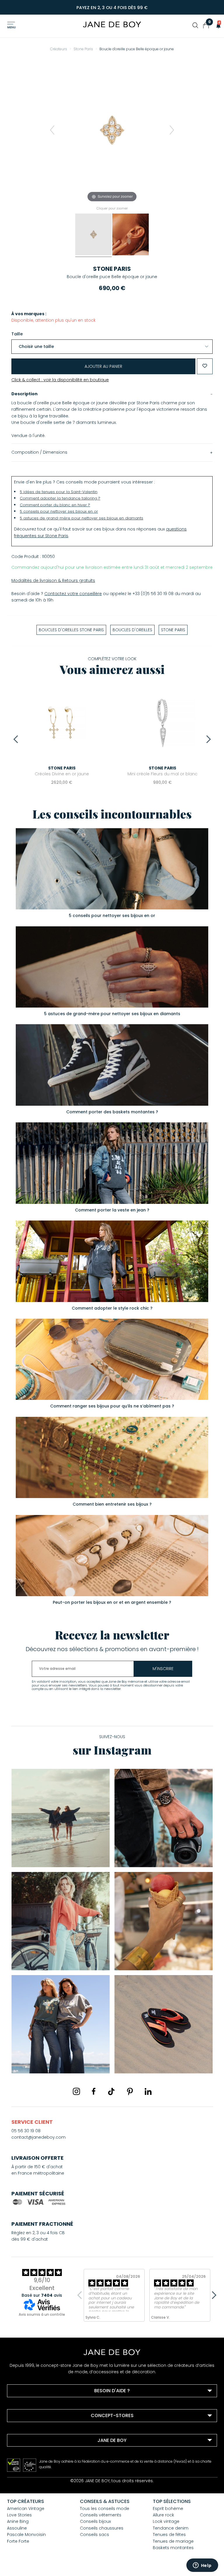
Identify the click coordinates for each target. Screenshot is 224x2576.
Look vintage (166, 2521)
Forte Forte (18, 2541)
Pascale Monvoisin (26, 2535)
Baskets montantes (173, 2548)
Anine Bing (18, 2521)
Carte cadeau (29, 2478)
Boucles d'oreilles (132, 630)
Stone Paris (112, 269)
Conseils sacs (94, 2535)
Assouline (17, 2528)
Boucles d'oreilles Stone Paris (71, 630)
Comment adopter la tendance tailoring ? (60, 498)
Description (24, 394)
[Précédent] (52, 130)
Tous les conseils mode (105, 2509)
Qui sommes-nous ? (36, 2454)
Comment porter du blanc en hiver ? (55, 505)
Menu (12, 27)
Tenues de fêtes (169, 2535)
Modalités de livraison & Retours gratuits (53, 580)
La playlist (24, 2470)
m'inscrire (163, 1669)
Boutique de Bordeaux (37, 2430)
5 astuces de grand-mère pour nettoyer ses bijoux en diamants (82, 518)
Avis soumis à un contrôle (42, 2314)
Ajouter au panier (103, 366)
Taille (17, 334)
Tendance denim (171, 2528)
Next (207, 739)
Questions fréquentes (37, 2405)
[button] (217, 25)
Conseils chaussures (102, 2528)
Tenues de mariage (173, 2541)
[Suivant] (172, 130)
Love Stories (19, 2515)
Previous (17, 739)
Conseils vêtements (101, 2515)
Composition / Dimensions (39, 452)
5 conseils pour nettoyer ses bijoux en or (59, 511)
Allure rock (163, 2515)
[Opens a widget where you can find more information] (202, 2566)
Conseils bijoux (95, 2521)
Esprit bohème (168, 2509)
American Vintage (26, 2509)
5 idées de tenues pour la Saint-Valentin (59, 492)
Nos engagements (34, 2462)
